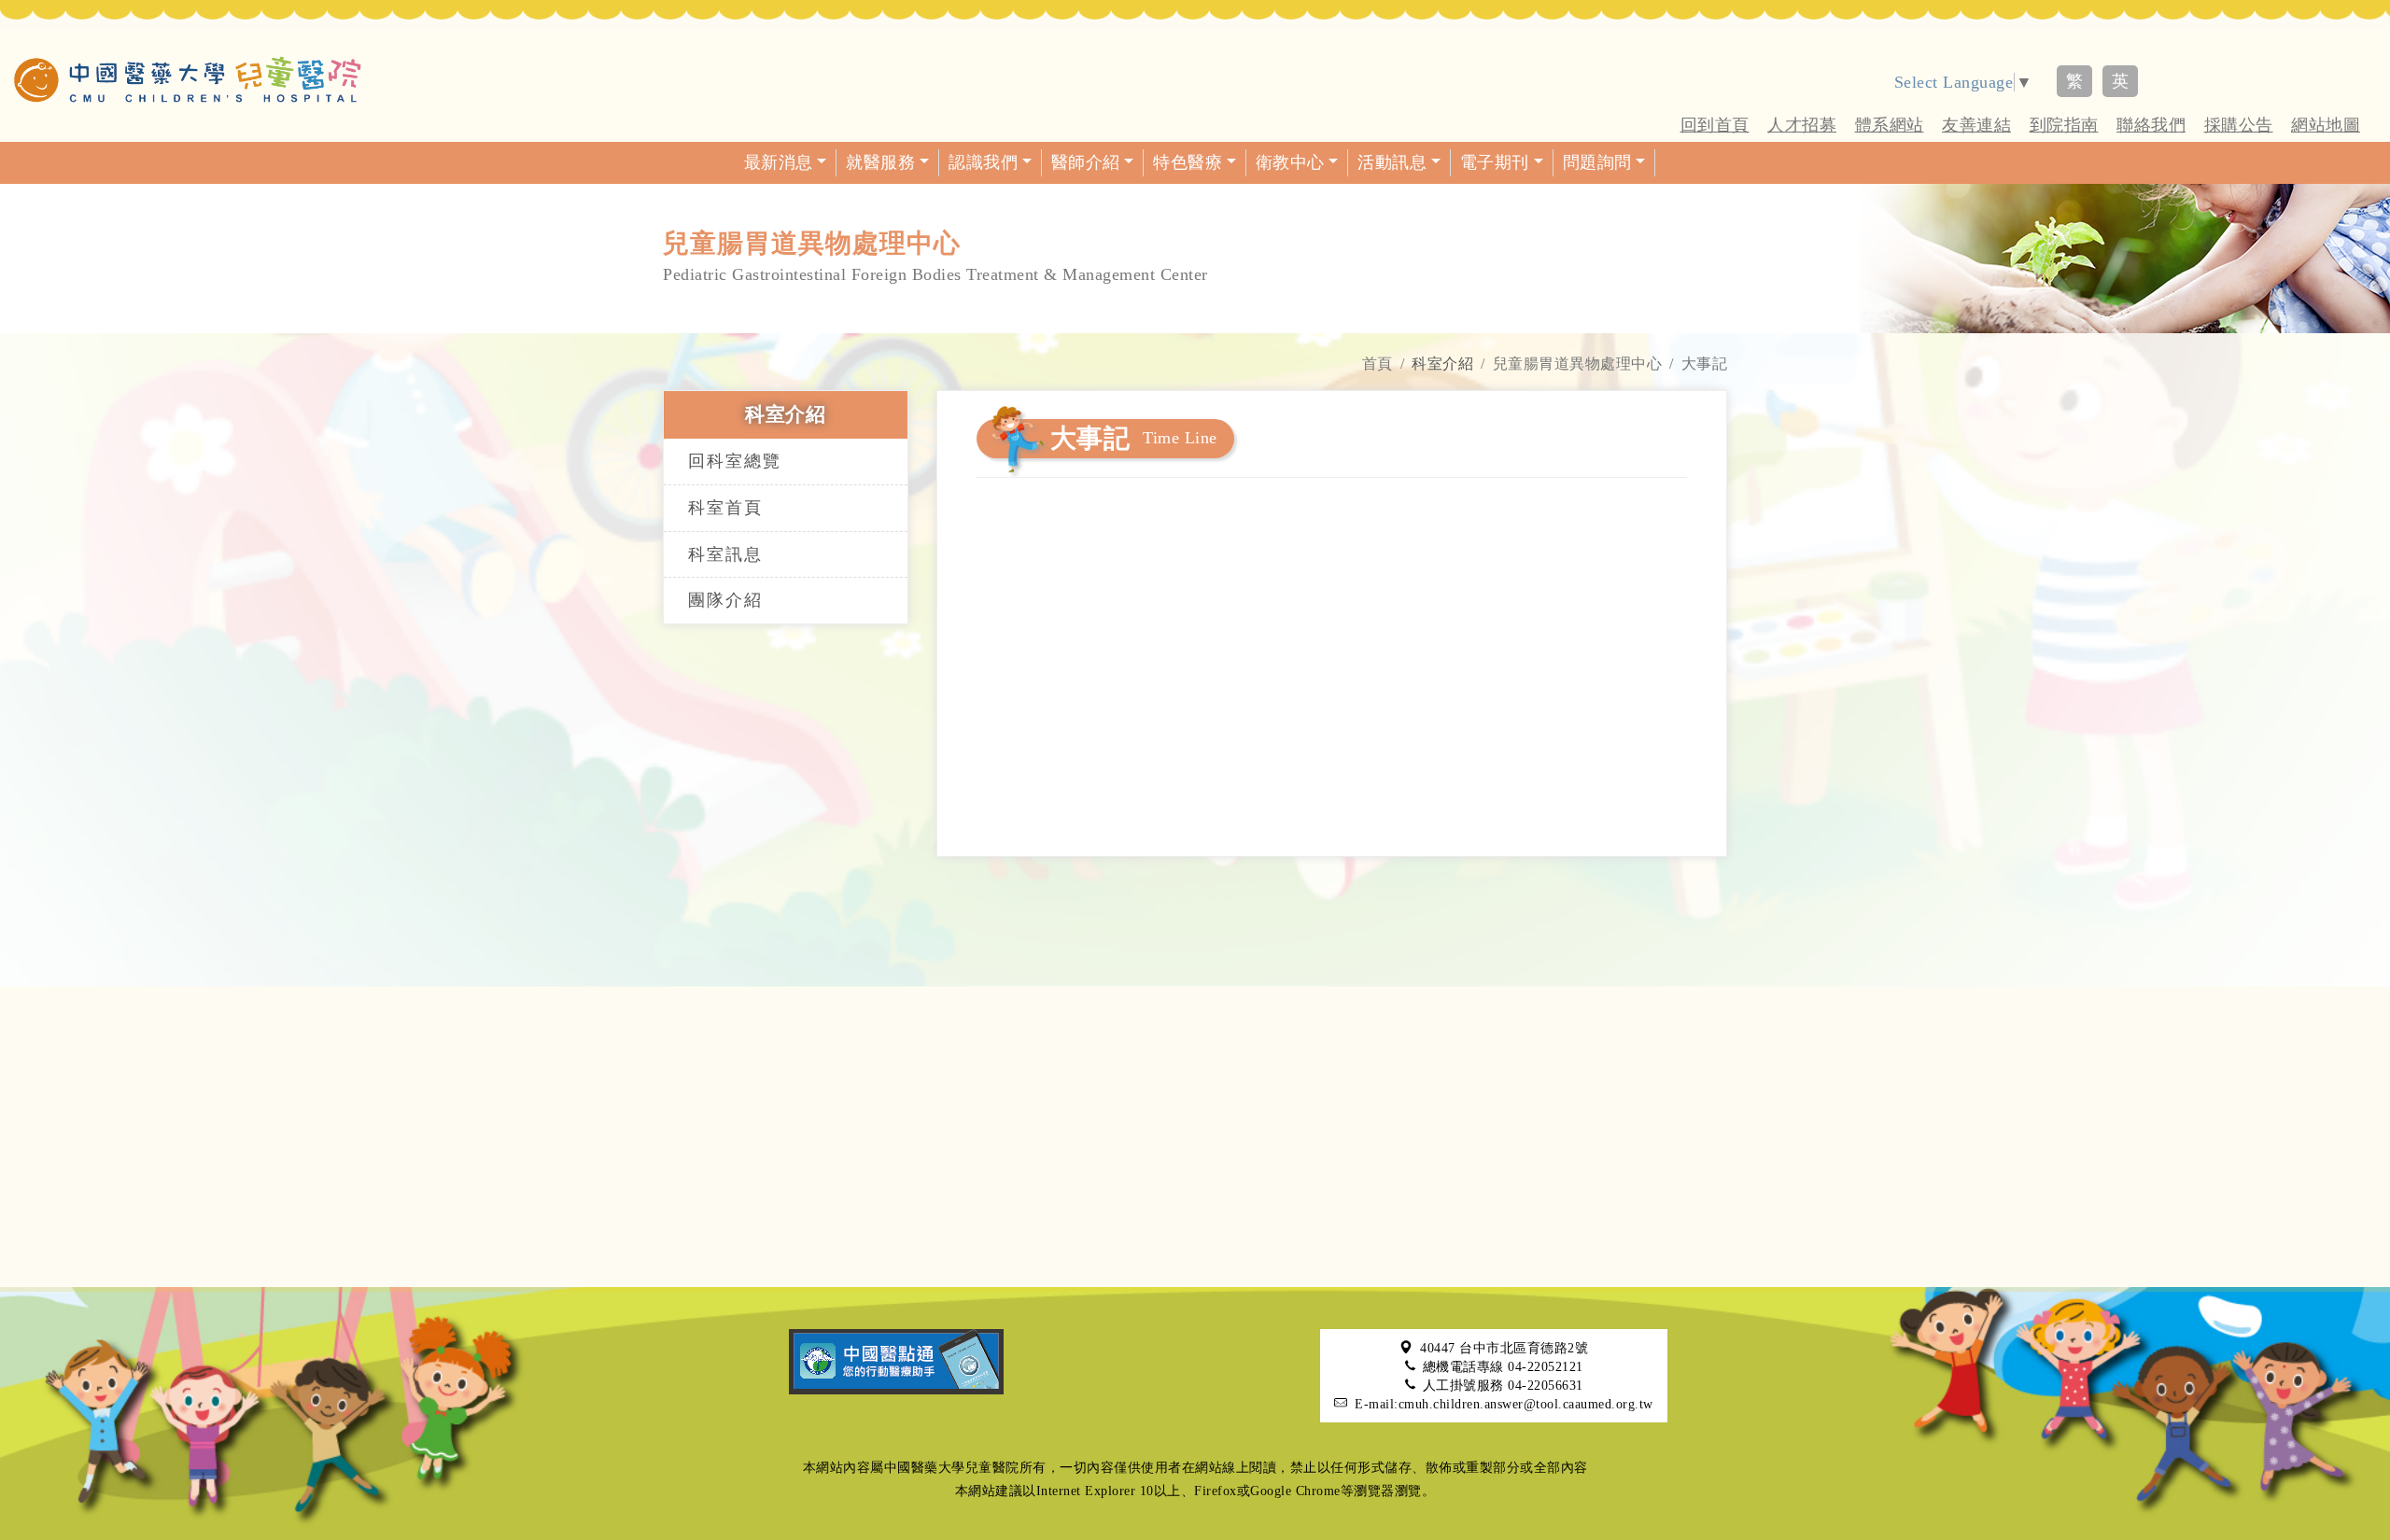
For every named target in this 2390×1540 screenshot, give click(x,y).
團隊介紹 (725, 600)
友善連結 (1976, 125)
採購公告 (2239, 125)
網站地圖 (2326, 125)
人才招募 (1802, 125)
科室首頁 (725, 508)
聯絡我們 (2151, 125)
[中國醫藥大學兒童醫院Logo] (188, 79)
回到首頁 (1715, 125)
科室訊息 (725, 554)
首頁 (1378, 364)
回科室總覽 (735, 461)
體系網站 (1890, 125)
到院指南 (2064, 125)
